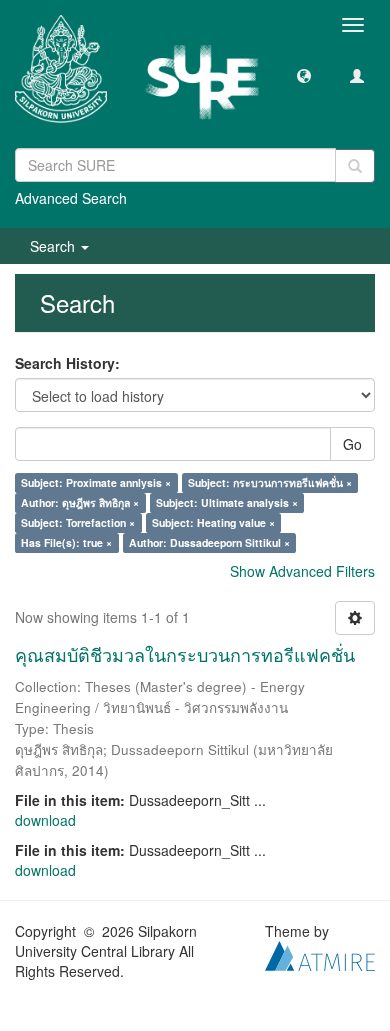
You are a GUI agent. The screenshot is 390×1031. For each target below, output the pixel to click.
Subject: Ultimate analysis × (227, 502)
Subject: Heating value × (213, 522)
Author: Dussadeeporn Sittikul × (209, 542)
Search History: (67, 363)
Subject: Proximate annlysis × (96, 482)
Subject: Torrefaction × (78, 522)
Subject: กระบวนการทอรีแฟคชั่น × (270, 482)
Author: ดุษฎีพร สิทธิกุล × (80, 502)
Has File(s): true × (66, 542)
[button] (304, 75)
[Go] (355, 166)
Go (352, 444)
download (45, 820)
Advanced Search (71, 198)
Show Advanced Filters (302, 571)
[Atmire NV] (320, 953)
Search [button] (54, 246)
